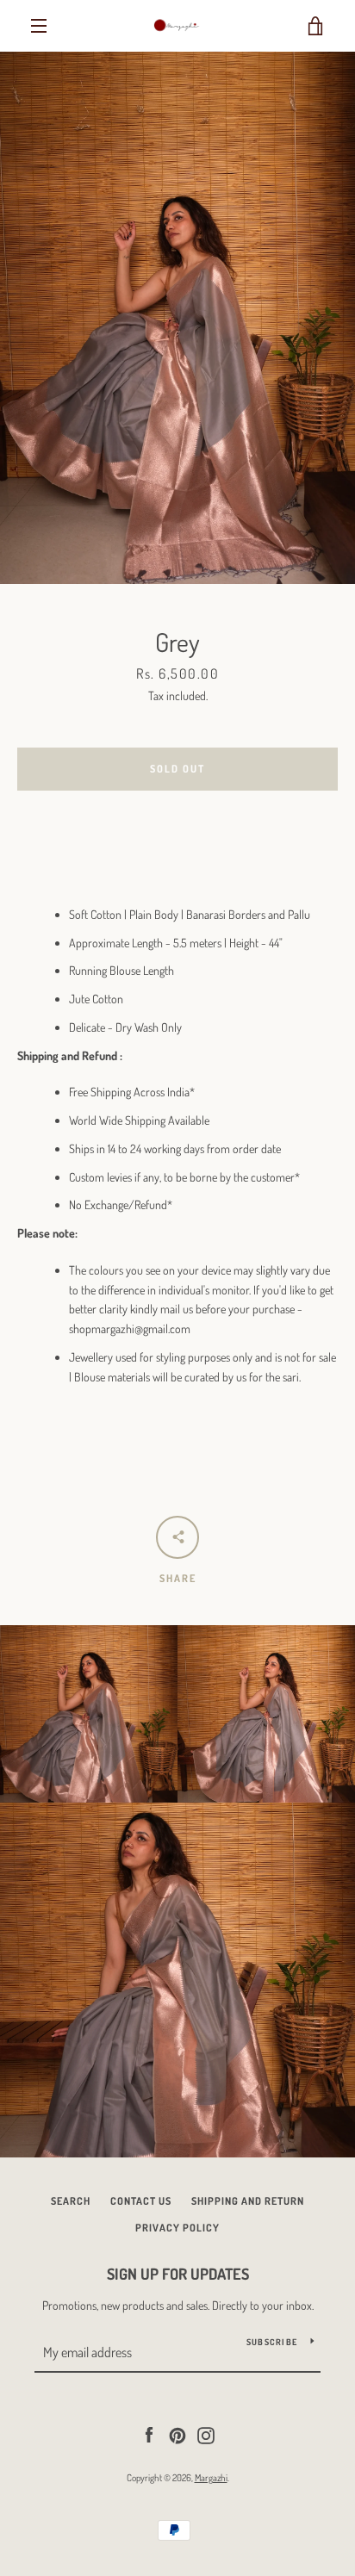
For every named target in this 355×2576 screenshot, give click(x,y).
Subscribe (272, 2342)
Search (71, 2201)
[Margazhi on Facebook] (149, 2433)
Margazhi (211, 2477)
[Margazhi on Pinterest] (177, 2433)
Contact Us (141, 2201)
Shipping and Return (248, 2201)
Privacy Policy (177, 2228)
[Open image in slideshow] (177, 318)
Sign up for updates (178, 2274)
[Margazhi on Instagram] (206, 2433)
